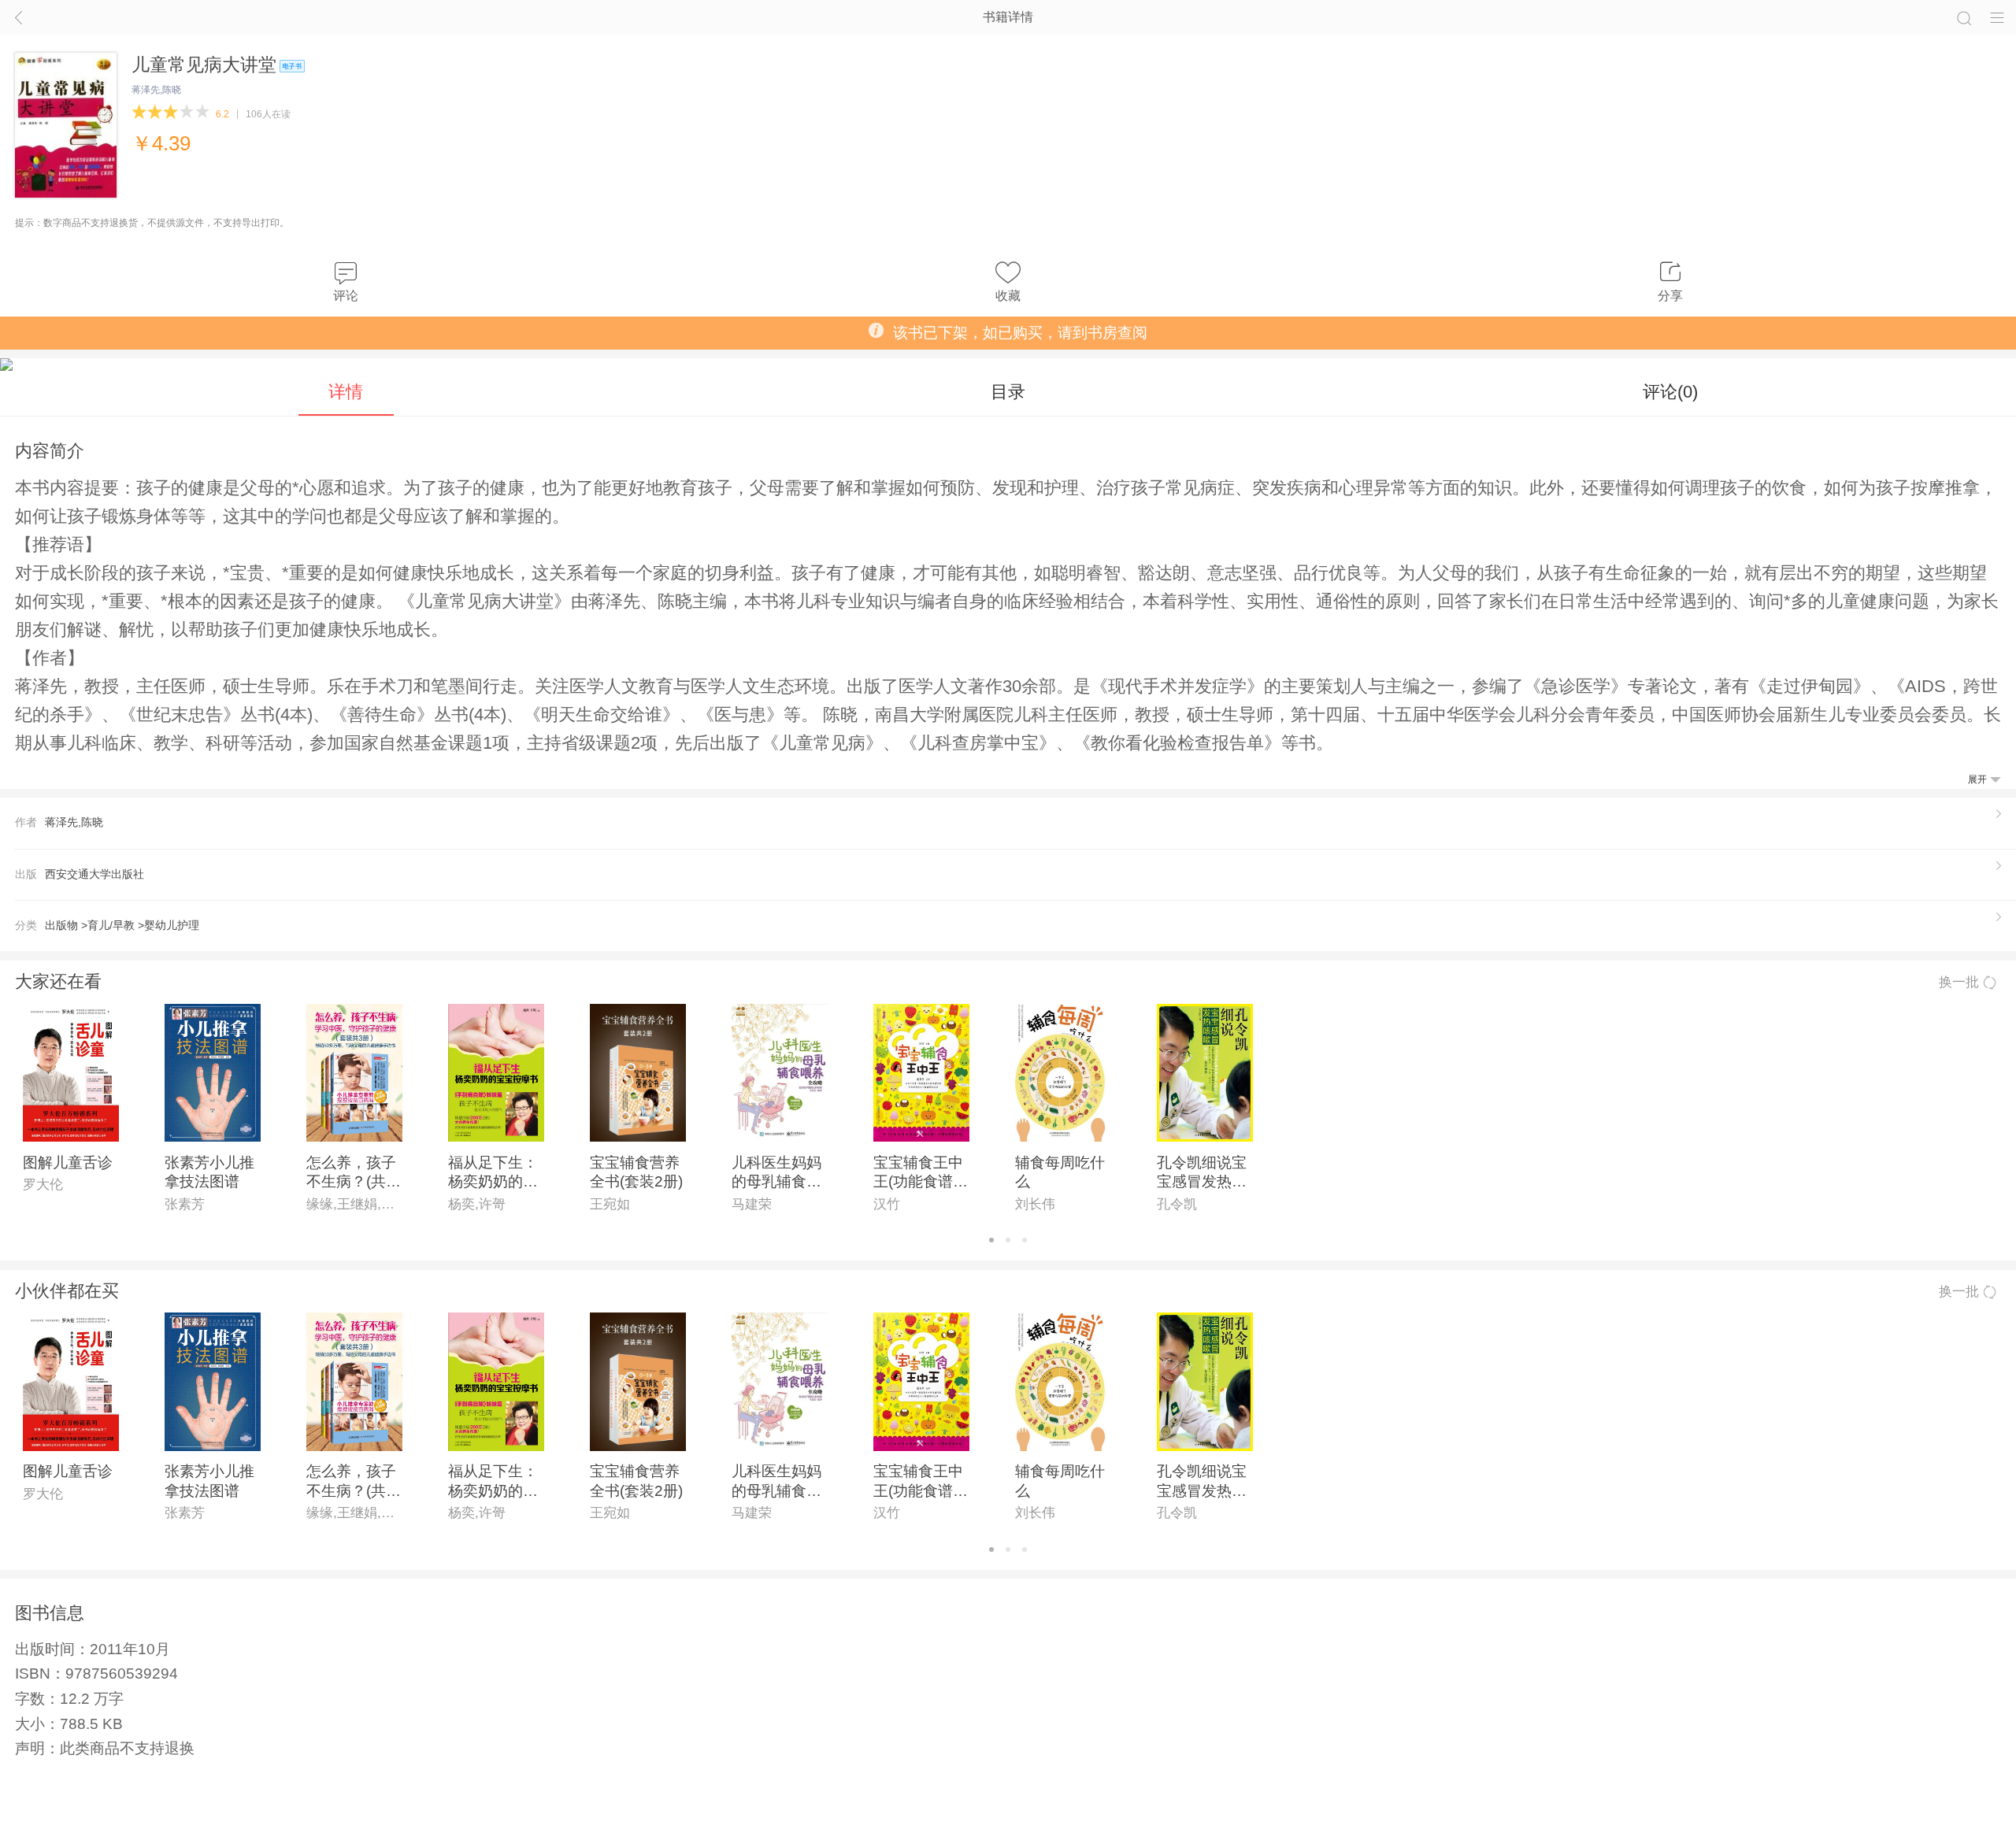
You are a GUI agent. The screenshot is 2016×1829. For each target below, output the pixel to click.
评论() (1670, 392)
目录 (1008, 392)
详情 (346, 392)
